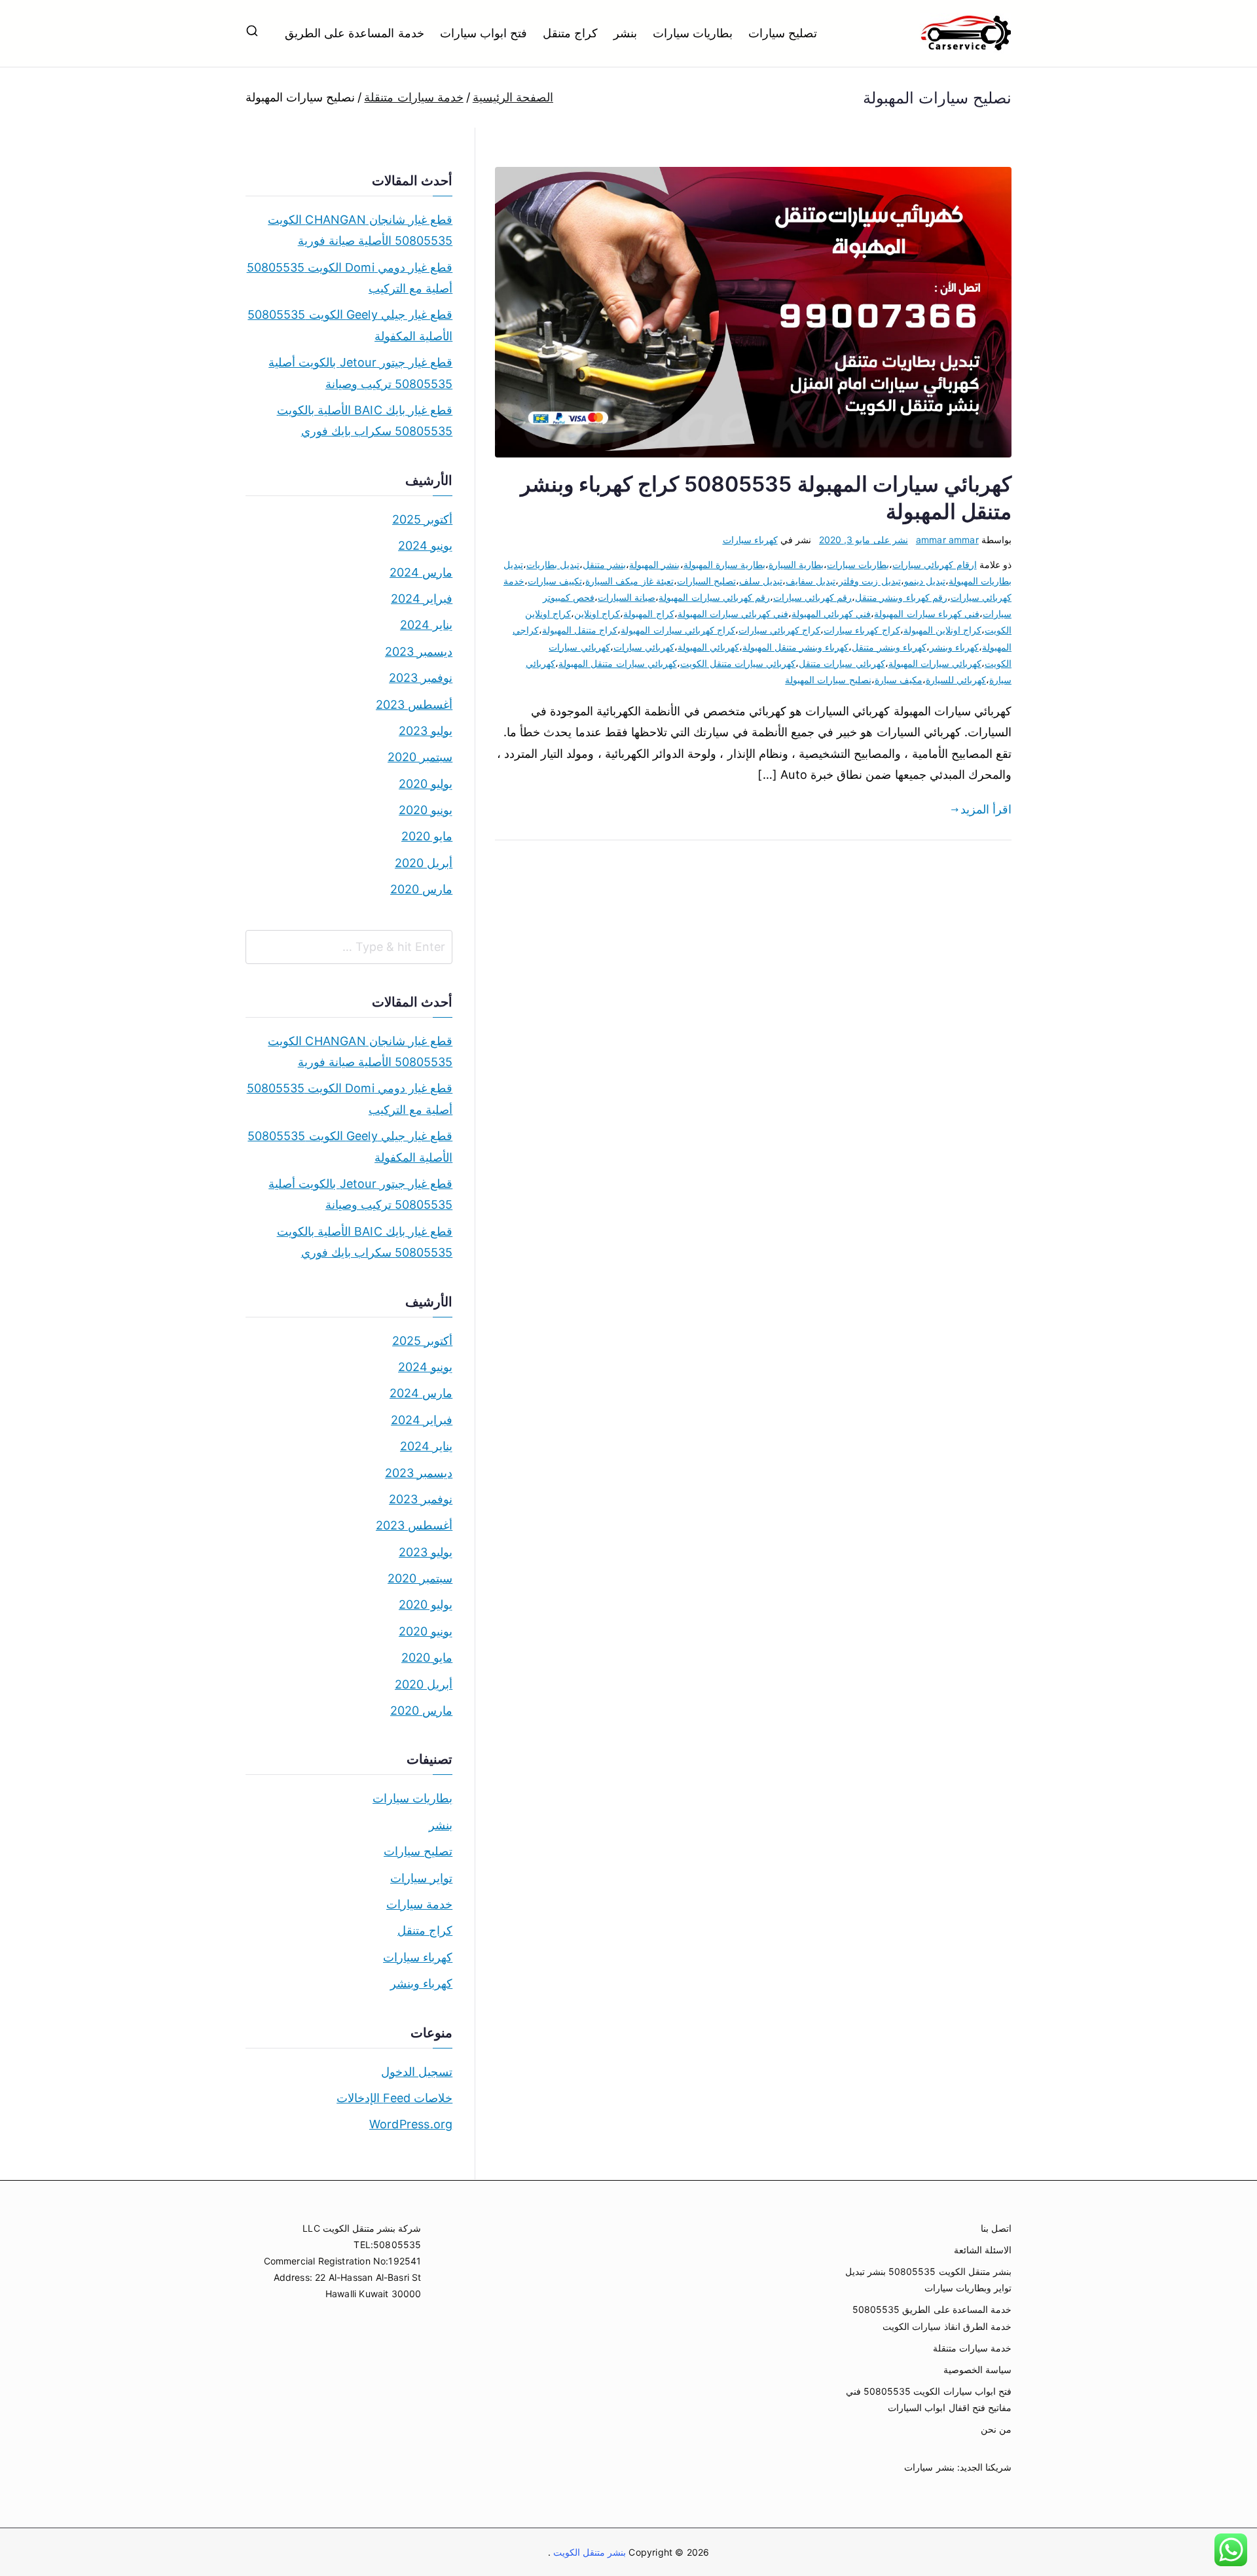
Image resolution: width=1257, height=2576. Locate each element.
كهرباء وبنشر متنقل (889, 647)
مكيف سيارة (899, 680)
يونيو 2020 (426, 810)
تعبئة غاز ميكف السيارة (629, 581)
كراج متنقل (570, 33)
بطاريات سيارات (693, 33)
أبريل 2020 (424, 863)
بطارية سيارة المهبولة (724, 564)
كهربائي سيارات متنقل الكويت (738, 663)
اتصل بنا (996, 2228)
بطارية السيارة (796, 564)
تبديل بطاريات (553, 564)
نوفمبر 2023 (421, 678)
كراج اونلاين (597, 614)
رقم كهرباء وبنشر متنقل (901, 597)
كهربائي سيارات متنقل (842, 663)
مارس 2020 (421, 889)
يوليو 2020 (426, 784)
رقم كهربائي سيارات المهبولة (714, 597)
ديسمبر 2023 (419, 652)
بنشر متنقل (604, 564)
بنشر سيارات (929, 2467)
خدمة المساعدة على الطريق (355, 33)
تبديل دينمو (925, 581)
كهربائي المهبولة (708, 647)
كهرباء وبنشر (954, 647)
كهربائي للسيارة (956, 680)
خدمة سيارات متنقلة (972, 2348)
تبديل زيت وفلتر (869, 581)
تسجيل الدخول (417, 2072)
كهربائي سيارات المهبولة (935, 663)
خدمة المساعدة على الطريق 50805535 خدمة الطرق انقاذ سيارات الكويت (932, 2317)
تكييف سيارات (555, 581)
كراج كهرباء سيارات (862, 630)
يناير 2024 (426, 625)
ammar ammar (947, 540)
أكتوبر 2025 (422, 519)
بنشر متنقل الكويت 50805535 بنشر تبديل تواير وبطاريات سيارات (928, 2280)
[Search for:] (349, 947)
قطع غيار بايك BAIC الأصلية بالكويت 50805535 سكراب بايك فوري (365, 420)
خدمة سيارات (419, 1904)
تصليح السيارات (706, 581)
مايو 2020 (427, 836)
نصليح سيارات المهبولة (828, 680)
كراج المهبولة (648, 614)
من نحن (996, 2429)
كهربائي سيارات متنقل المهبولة (618, 663)
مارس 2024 (421, 572)
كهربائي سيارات (644, 647)
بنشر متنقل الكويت (589, 2552)
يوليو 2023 (426, 731)
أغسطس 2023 (414, 705)
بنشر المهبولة (654, 564)
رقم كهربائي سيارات (812, 597)
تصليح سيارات (783, 33)
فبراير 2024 (422, 599)
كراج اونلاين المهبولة (942, 630)
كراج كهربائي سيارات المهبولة (678, 630)
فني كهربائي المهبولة (831, 614)
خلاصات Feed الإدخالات (394, 2098)
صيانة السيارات (627, 597)
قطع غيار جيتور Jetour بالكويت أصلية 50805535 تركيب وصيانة (360, 373)
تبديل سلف (761, 581)
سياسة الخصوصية (977, 2370)
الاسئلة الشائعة (983, 2250)
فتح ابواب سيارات (483, 33)
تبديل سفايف (811, 581)
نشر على (864, 540)
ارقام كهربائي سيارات (934, 564)
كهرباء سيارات (750, 540)
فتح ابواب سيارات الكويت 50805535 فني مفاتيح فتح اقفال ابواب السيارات (929, 2399)
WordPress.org (411, 2124)
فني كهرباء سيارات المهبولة (927, 614)
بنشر (625, 33)
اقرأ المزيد (986, 809)
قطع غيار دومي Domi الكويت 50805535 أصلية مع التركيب (350, 278)
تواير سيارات (421, 1878)
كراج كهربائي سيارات (779, 630)
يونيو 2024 (425, 546)
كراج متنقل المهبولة (580, 630)
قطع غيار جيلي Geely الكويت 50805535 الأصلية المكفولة (350, 325)
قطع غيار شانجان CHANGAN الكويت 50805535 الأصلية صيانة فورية (360, 230)
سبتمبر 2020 (420, 757)
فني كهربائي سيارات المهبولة (733, 614)
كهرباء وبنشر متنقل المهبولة (796, 647)
